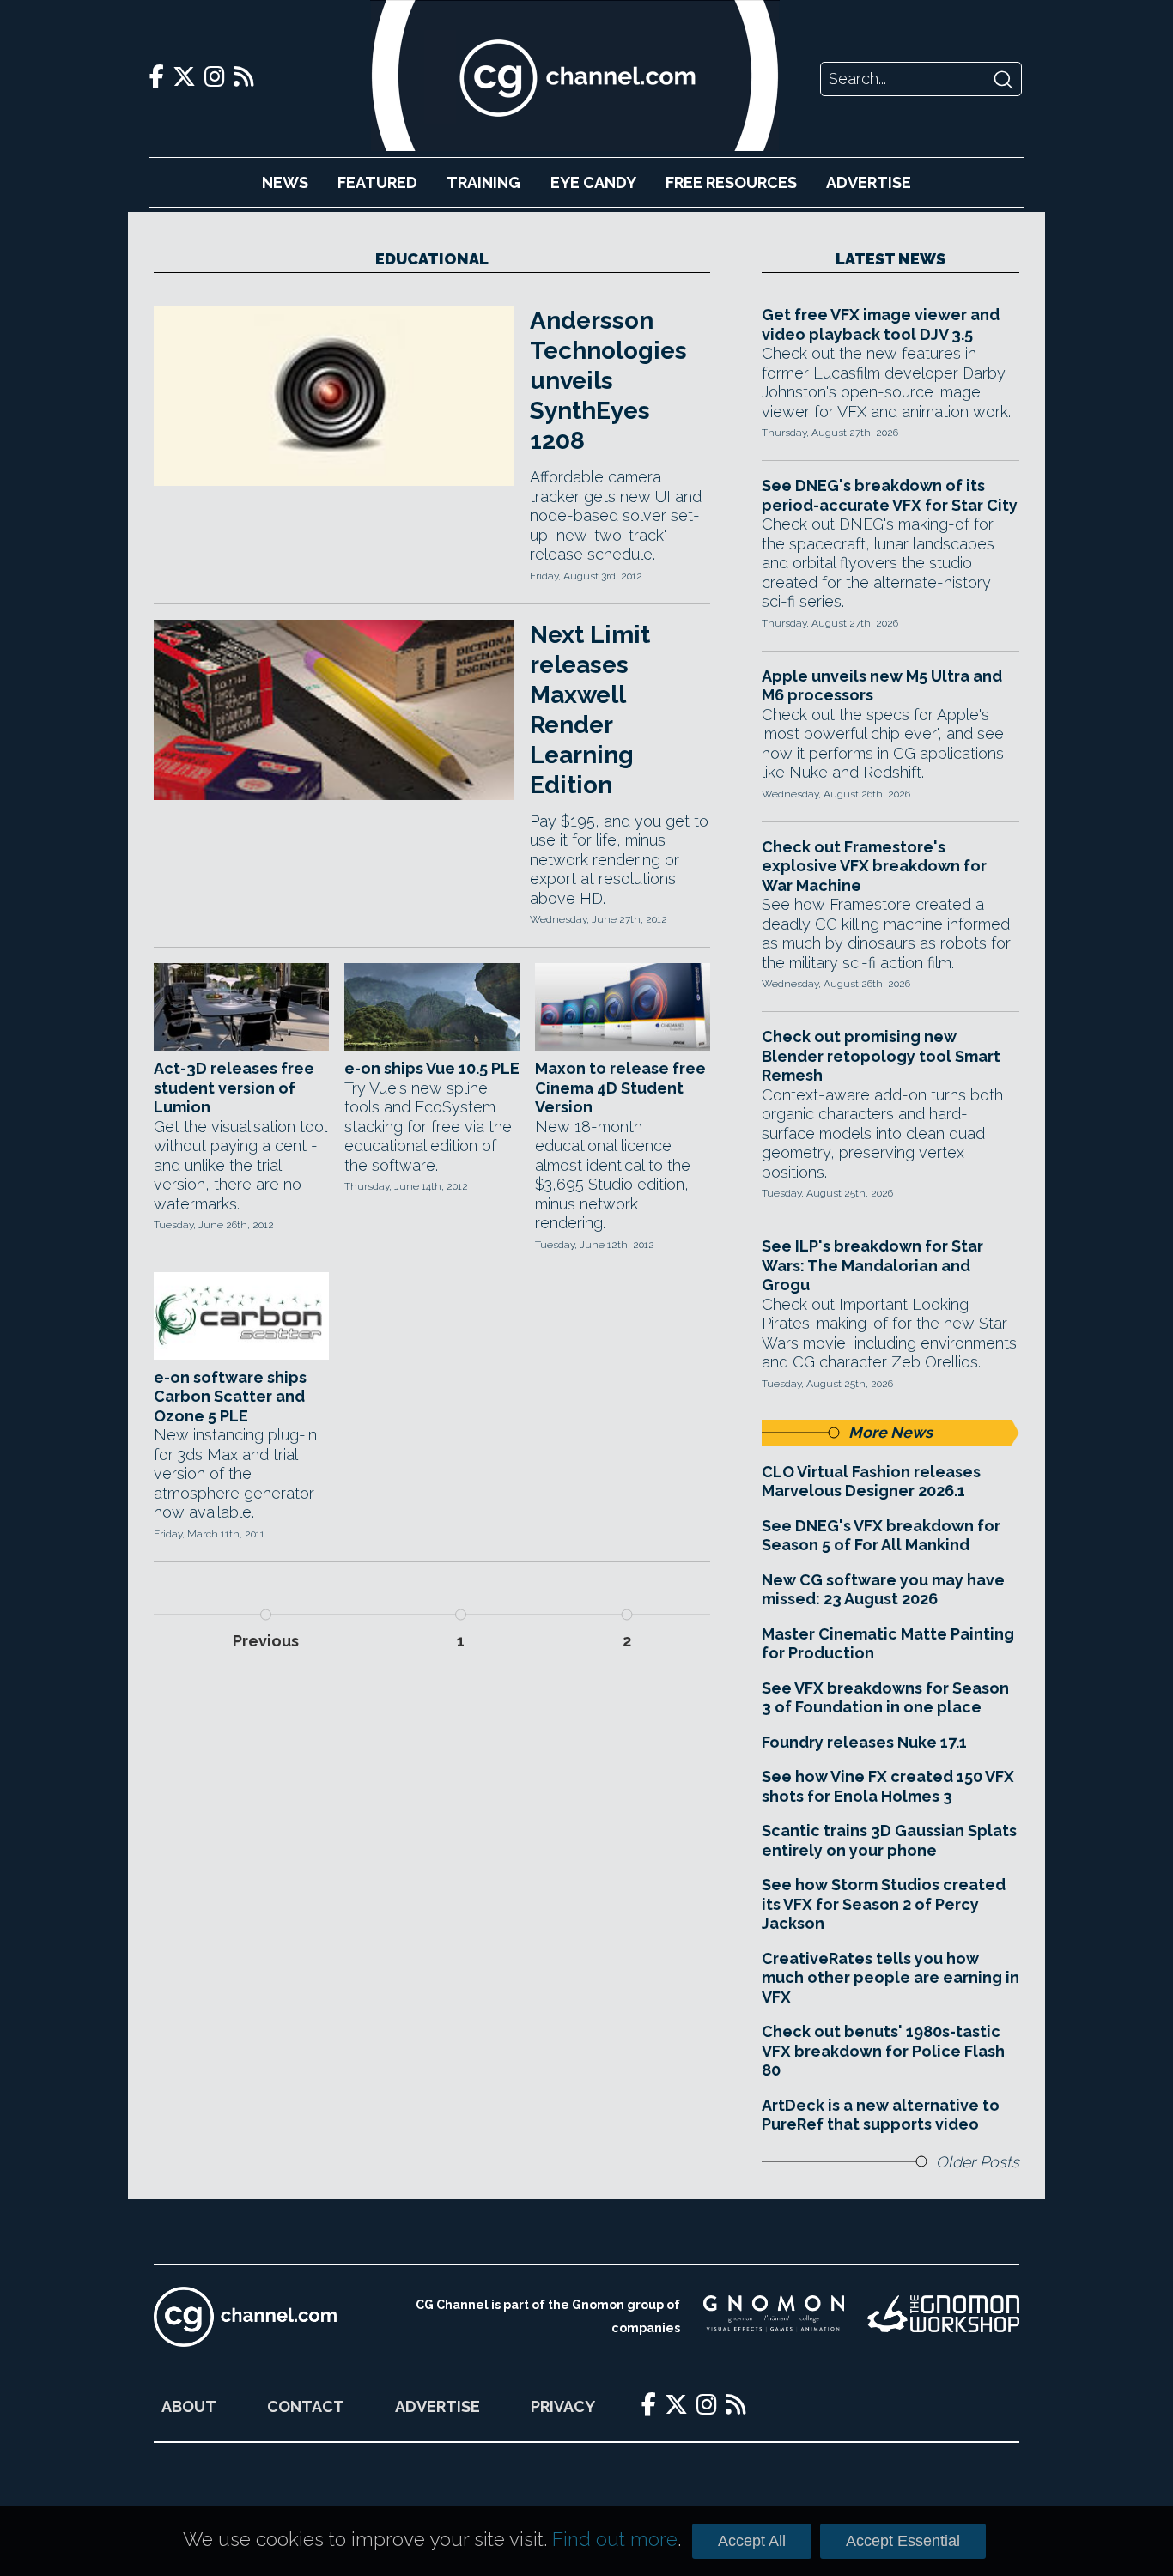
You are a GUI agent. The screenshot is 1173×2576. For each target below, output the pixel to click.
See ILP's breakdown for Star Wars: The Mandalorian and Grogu (872, 1265)
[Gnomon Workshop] (943, 2317)
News (285, 182)
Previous (266, 1641)
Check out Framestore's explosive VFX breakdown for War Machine (874, 866)
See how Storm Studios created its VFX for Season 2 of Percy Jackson (884, 1904)
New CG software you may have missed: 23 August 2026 (883, 1590)
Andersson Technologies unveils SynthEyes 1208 (608, 381)
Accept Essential (903, 2541)
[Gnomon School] (774, 2317)
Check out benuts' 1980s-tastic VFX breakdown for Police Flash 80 (883, 2051)
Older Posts (978, 2162)
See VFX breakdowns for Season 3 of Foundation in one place (885, 1698)
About (189, 2406)
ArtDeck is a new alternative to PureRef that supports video (881, 2115)
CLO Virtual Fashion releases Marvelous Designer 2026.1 (871, 1482)
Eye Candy (593, 182)
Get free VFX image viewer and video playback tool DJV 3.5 (881, 324)
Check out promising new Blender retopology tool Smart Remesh (881, 1056)
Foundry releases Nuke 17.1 (864, 1742)
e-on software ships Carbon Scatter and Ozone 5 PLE (230, 1397)
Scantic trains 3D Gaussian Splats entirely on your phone (889, 1840)
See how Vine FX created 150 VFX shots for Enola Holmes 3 (888, 1786)
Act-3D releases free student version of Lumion (234, 1088)
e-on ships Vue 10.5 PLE (432, 1068)
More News (890, 1432)
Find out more (615, 2539)
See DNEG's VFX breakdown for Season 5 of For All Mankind (881, 1536)
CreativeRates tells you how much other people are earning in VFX (890, 1978)
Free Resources (731, 182)
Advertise (869, 182)
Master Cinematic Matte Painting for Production (888, 1644)
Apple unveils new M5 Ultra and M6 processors (882, 686)
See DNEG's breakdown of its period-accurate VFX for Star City (890, 495)
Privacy (563, 2406)
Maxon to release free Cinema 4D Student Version (620, 1088)
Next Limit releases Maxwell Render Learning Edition (590, 710)
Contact (306, 2406)
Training (483, 182)
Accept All (752, 2541)
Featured (377, 182)
